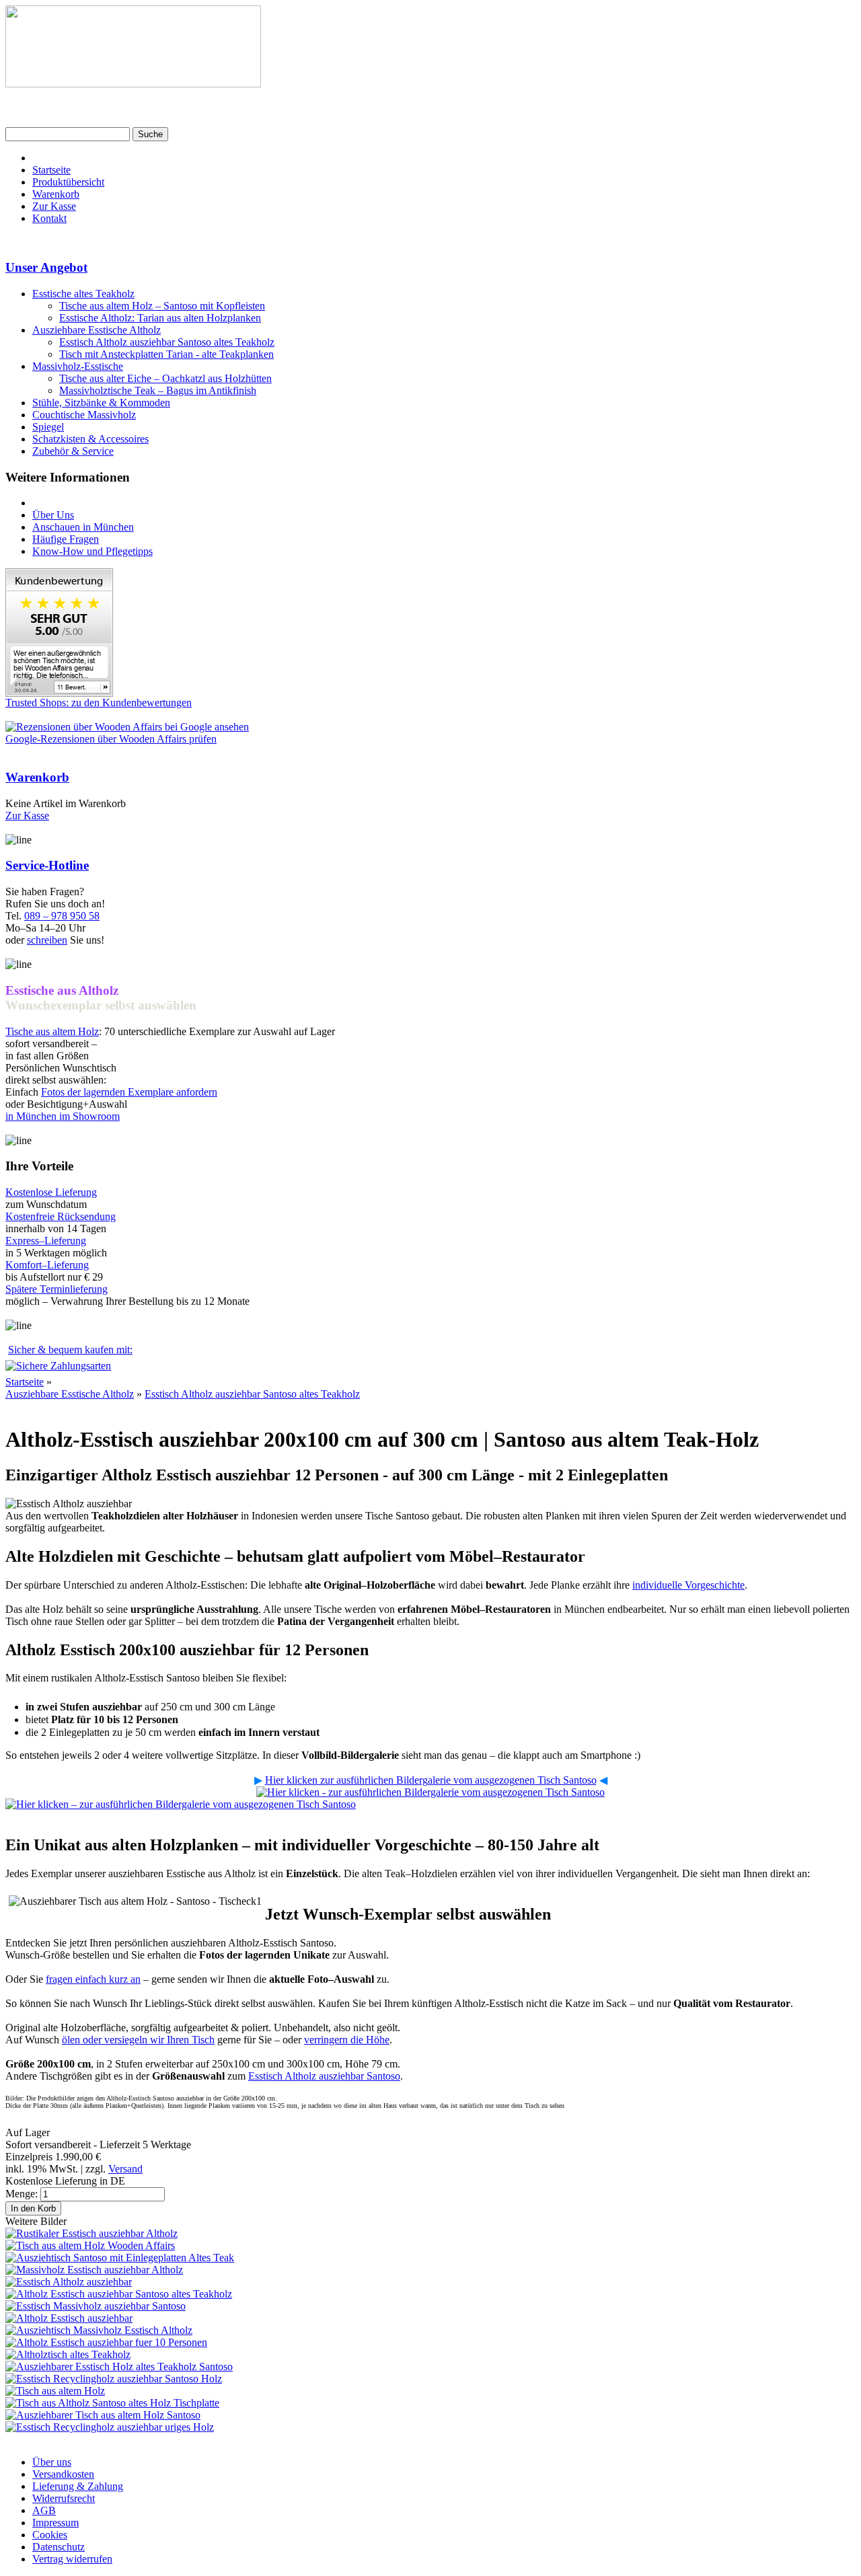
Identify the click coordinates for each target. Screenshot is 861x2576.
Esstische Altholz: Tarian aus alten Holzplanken (160, 318)
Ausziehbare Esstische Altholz (97, 330)
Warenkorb (56, 194)
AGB (44, 2510)
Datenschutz (59, 2547)
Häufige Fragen (66, 539)
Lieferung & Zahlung (78, 2486)
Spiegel (48, 427)
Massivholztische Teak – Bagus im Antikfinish (158, 390)
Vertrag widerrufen (72, 2559)
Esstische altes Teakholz (83, 294)
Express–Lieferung (46, 1241)
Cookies (50, 2535)
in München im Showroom (63, 1116)
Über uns (52, 2462)
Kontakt (49, 218)
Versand (125, 2169)
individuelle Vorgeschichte (688, 1585)
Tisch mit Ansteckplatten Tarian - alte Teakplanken (166, 354)
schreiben (47, 940)
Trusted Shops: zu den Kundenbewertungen (99, 703)
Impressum (55, 2523)
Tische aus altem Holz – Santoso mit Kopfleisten (162, 306)
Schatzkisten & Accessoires (90, 439)
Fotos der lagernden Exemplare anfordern (129, 1092)
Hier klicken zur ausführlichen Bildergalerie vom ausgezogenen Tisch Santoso (431, 1780)
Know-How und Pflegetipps (92, 551)
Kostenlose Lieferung (51, 1192)
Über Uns (53, 515)
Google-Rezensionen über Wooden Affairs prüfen (111, 739)
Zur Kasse (54, 206)
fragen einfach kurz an (93, 1979)
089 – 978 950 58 (62, 916)
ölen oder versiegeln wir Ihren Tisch (138, 2040)
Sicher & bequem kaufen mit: (70, 1350)
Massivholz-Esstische (78, 366)
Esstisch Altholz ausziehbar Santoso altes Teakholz (167, 342)
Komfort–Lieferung (47, 1265)
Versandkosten (63, 2474)
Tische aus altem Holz (52, 1031)
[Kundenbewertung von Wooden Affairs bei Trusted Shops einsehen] (59, 693)
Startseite (51, 170)
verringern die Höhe (347, 2040)
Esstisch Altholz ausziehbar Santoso (324, 2076)
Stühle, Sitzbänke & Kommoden (101, 403)
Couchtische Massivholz (84, 415)
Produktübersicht (68, 182)
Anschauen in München (83, 527)
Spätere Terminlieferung (57, 1289)
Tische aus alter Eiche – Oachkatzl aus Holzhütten (165, 378)
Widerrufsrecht (64, 2498)
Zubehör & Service (73, 451)
